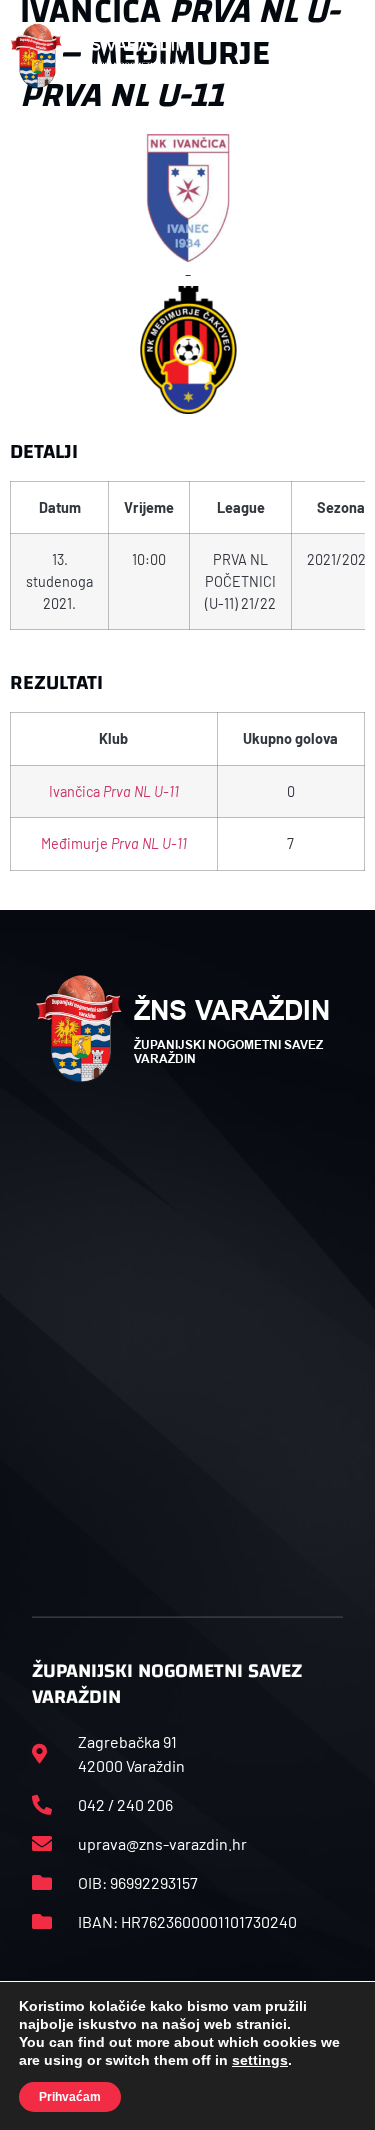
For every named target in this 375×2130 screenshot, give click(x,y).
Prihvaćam (70, 2097)
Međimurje (114, 843)
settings (260, 2060)
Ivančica (114, 791)
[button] (344, 56)
